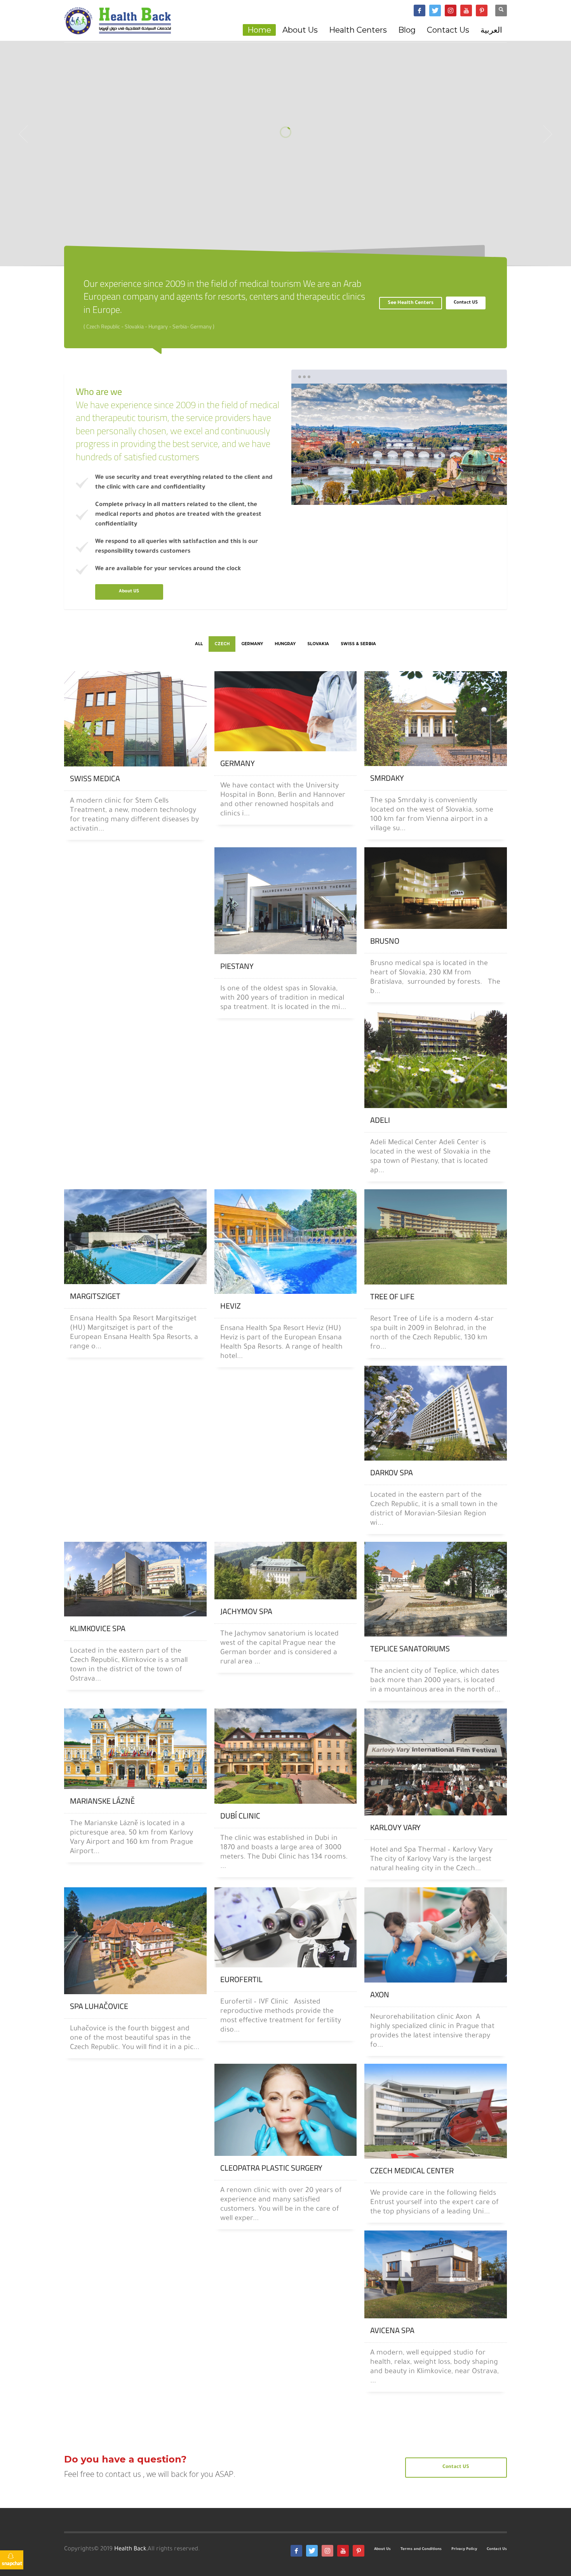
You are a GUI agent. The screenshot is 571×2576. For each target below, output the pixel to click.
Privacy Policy (464, 2549)
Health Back (130, 2549)
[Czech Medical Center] (436, 2111)
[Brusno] (436, 888)
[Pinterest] (482, 10)
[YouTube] (466, 10)
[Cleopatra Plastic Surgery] (286, 2110)
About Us (382, 2549)
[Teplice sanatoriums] (436, 1589)
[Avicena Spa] (436, 2275)
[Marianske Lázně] (135, 1749)
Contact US (466, 303)
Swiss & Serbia (358, 644)
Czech (222, 644)
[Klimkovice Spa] (135, 1579)
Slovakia (318, 644)
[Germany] (286, 711)
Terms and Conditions (421, 2549)
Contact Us (497, 2549)
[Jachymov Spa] (286, 1571)
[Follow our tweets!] (312, 2551)
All (199, 644)
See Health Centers (411, 303)
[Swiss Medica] (135, 719)
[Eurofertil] (286, 1927)
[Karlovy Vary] (436, 1762)
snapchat (12, 2563)
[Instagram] (451, 10)
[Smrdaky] (436, 719)
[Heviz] (286, 1242)
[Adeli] (436, 1059)
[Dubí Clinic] (286, 1756)
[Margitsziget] (135, 1237)
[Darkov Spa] (436, 1413)
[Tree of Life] (436, 1237)
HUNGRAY (285, 644)
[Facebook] (420, 10)
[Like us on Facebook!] (296, 2551)
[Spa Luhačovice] (135, 1941)
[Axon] (436, 1935)
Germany (252, 644)
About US (129, 592)
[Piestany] (286, 901)
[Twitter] (435, 10)
